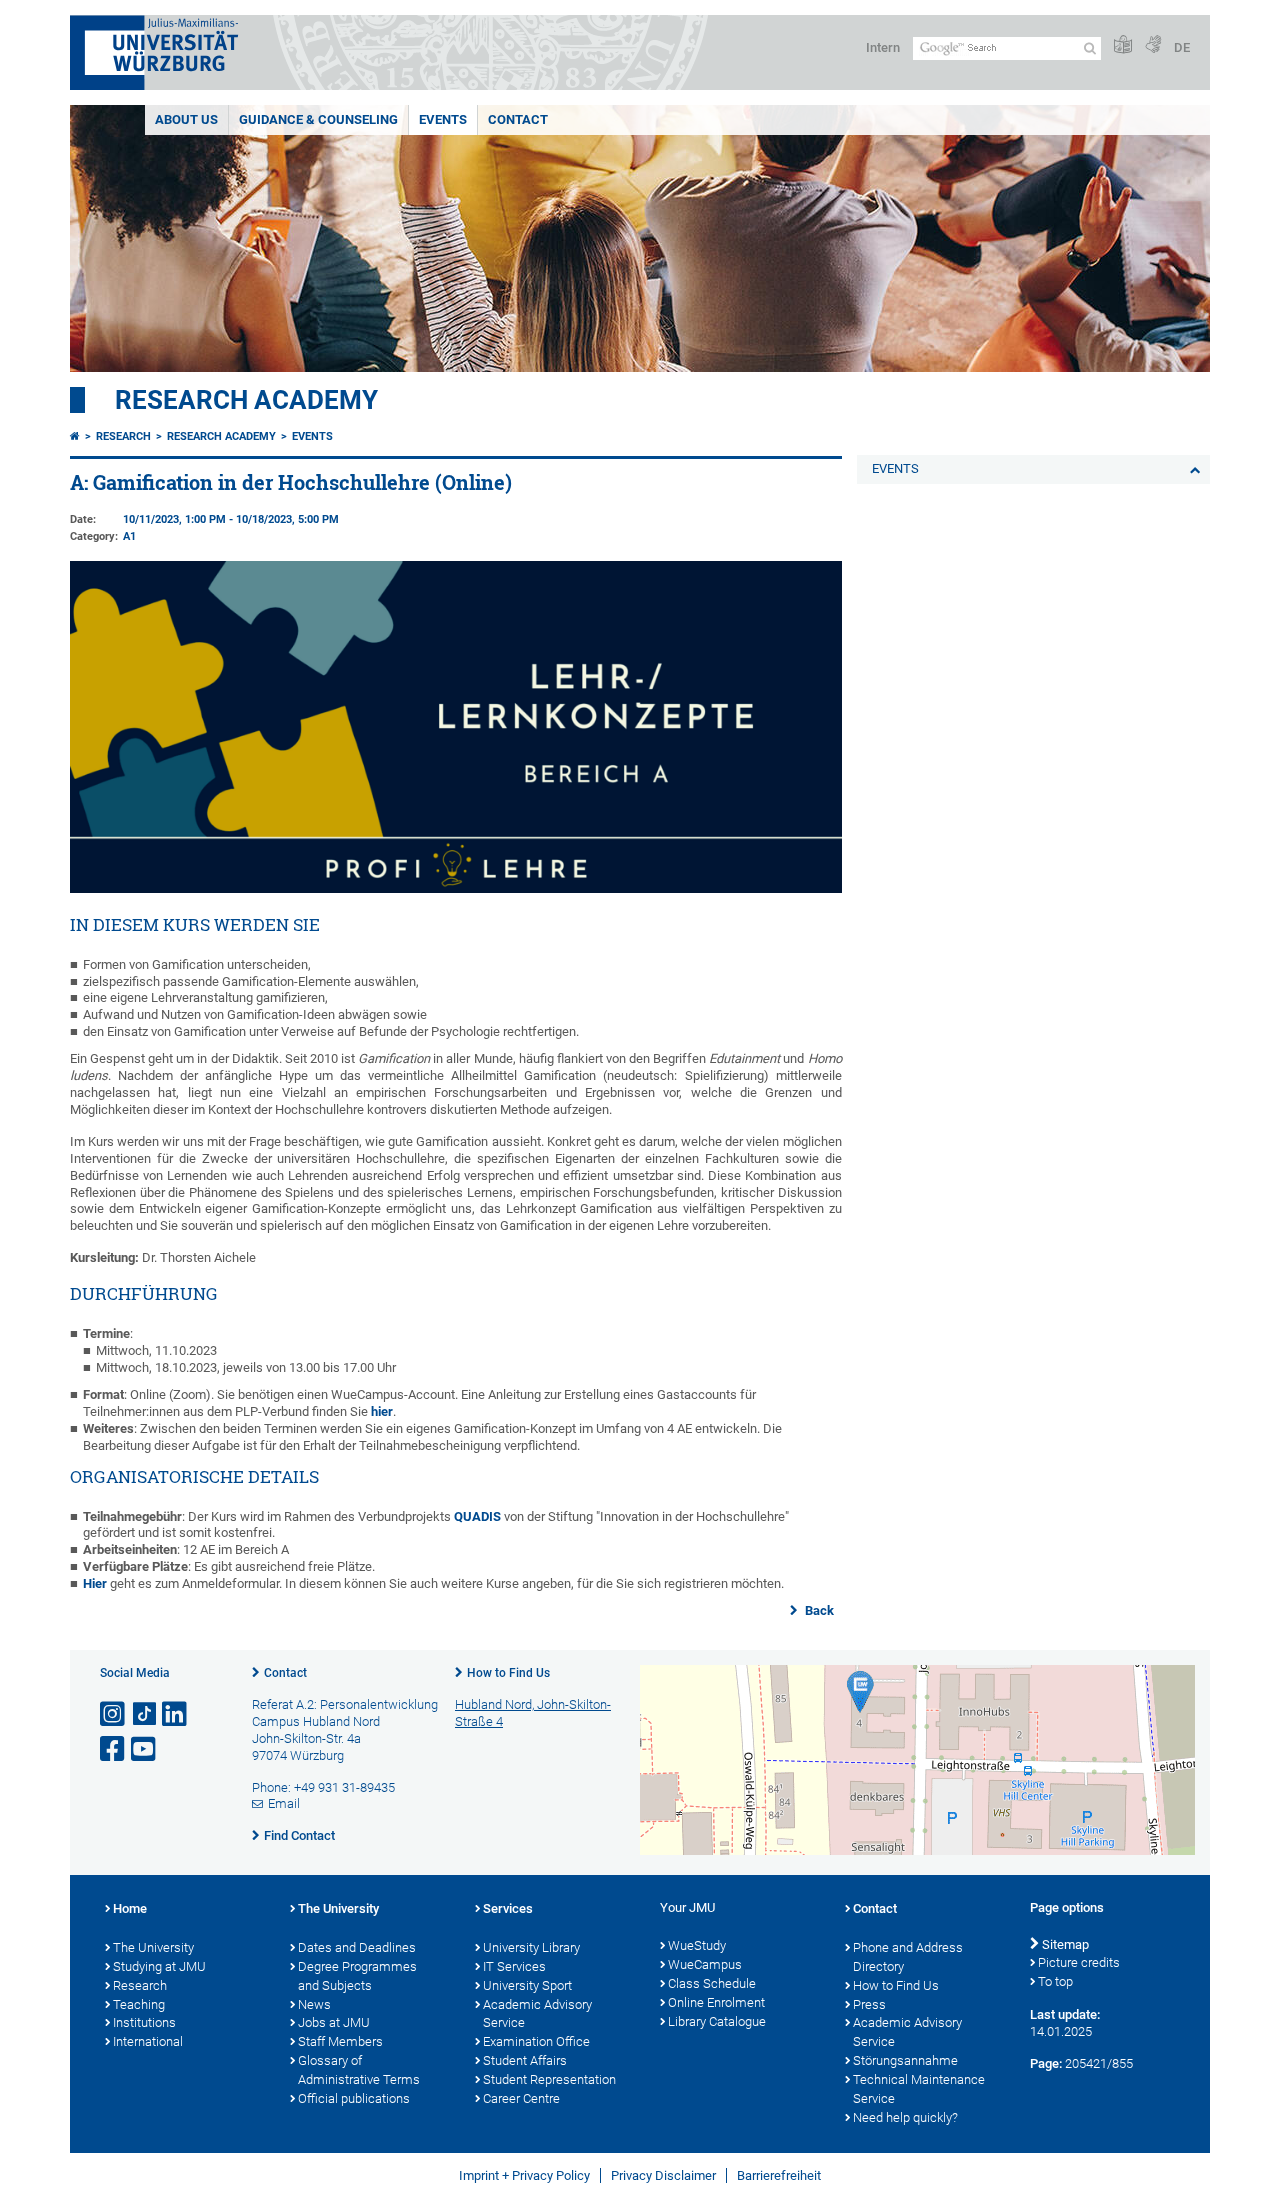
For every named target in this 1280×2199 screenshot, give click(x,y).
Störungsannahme (905, 2060)
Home (130, 1908)
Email (284, 1803)
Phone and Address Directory (908, 1957)
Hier (96, 1583)
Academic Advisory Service (537, 2014)
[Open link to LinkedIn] (176, 1714)
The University (153, 1947)
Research (123, 436)
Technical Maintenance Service (919, 2089)
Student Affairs (525, 2060)
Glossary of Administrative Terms (359, 2070)
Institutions (144, 2022)
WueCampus (705, 1964)
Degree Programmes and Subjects (357, 1976)
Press (869, 2004)
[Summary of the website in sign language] (1153, 45)
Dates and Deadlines (357, 1947)
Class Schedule (712, 1983)
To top (1055, 1981)
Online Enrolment (716, 2002)
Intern (883, 47)
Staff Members (340, 2041)
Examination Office (536, 2041)
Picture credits (1079, 1962)
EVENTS (443, 119)
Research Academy (246, 400)
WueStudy (697, 1945)
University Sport (527, 1985)
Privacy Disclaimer (663, 2175)
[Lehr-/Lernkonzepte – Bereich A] (456, 888)
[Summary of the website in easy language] (1123, 45)
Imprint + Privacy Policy (524, 2175)
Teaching (139, 2004)
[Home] (75, 436)
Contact (285, 1673)
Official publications (354, 2098)
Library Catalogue (717, 2021)
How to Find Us (508, 1673)
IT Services (514, 1966)
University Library (531, 1947)
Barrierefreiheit (779, 2175)
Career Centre (521, 2098)
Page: (1046, 2063)
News (314, 2004)
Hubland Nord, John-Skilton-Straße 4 (533, 1713)
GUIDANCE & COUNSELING (318, 119)
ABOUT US (186, 119)
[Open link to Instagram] (114, 1714)
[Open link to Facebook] (114, 1749)
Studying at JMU (159, 1966)
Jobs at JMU (334, 2022)
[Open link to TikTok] (145, 1714)
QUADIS (479, 1516)
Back (818, 1610)
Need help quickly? (905, 2117)
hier (382, 1411)
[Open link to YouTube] (145, 1749)
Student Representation (549, 2079)
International (148, 2041)
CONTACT (518, 119)
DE (1182, 47)
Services (508, 1908)
